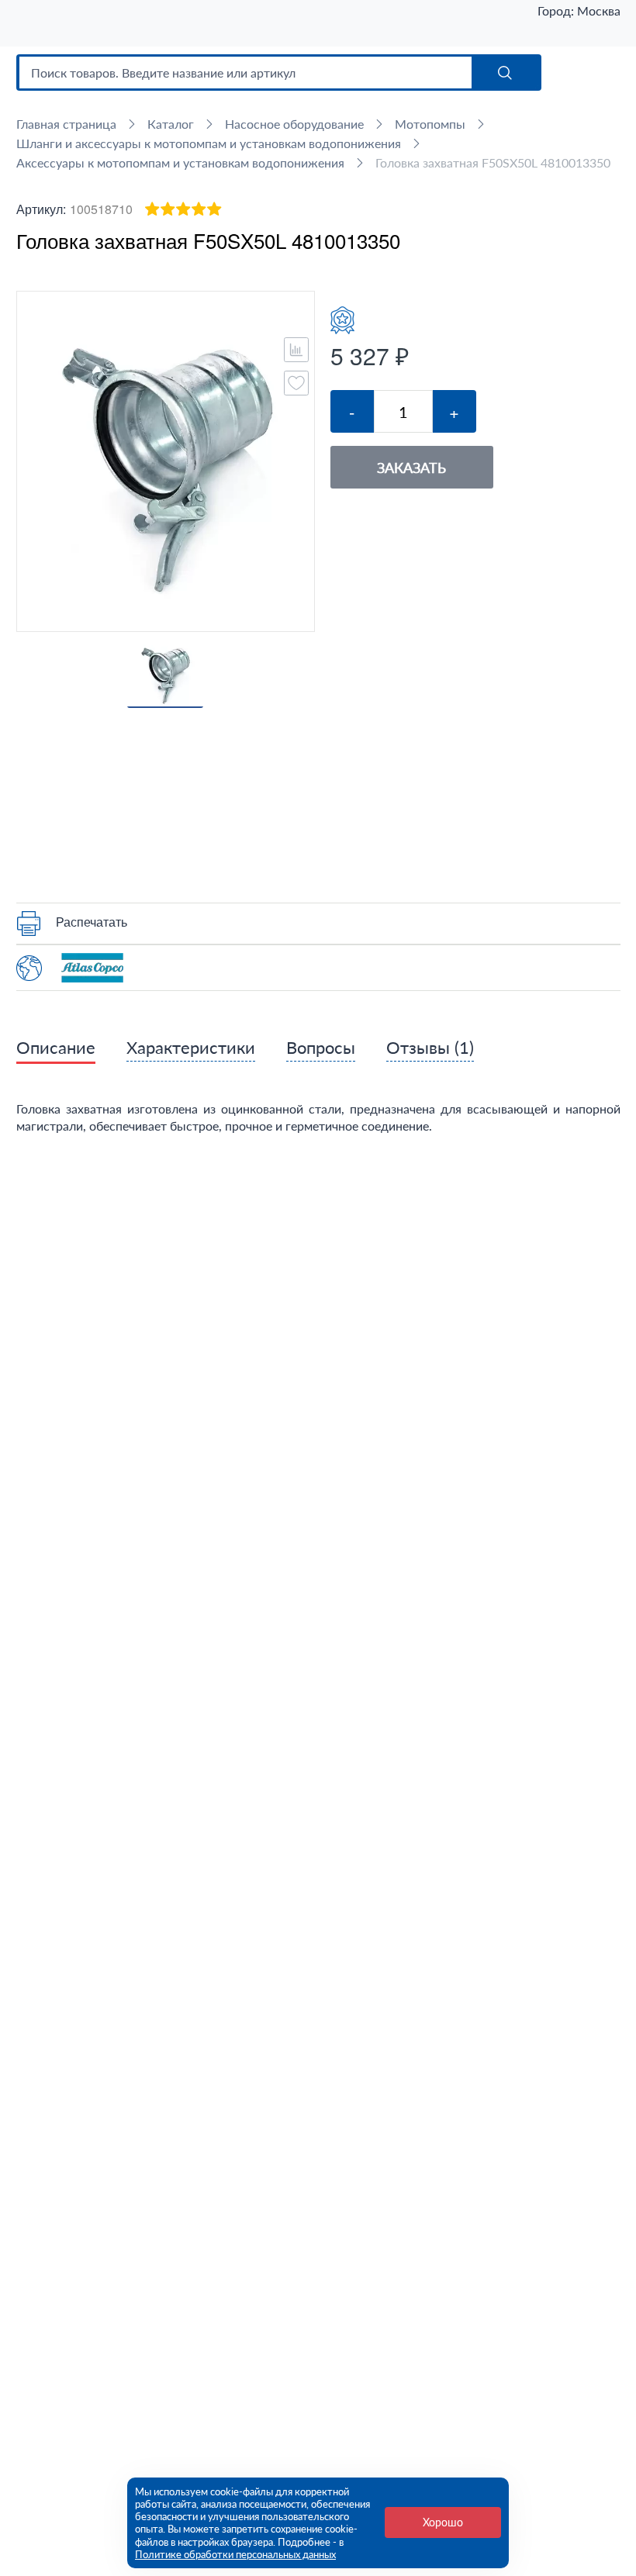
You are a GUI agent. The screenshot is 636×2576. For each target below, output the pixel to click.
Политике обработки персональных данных (235, 2554)
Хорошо (443, 2522)
